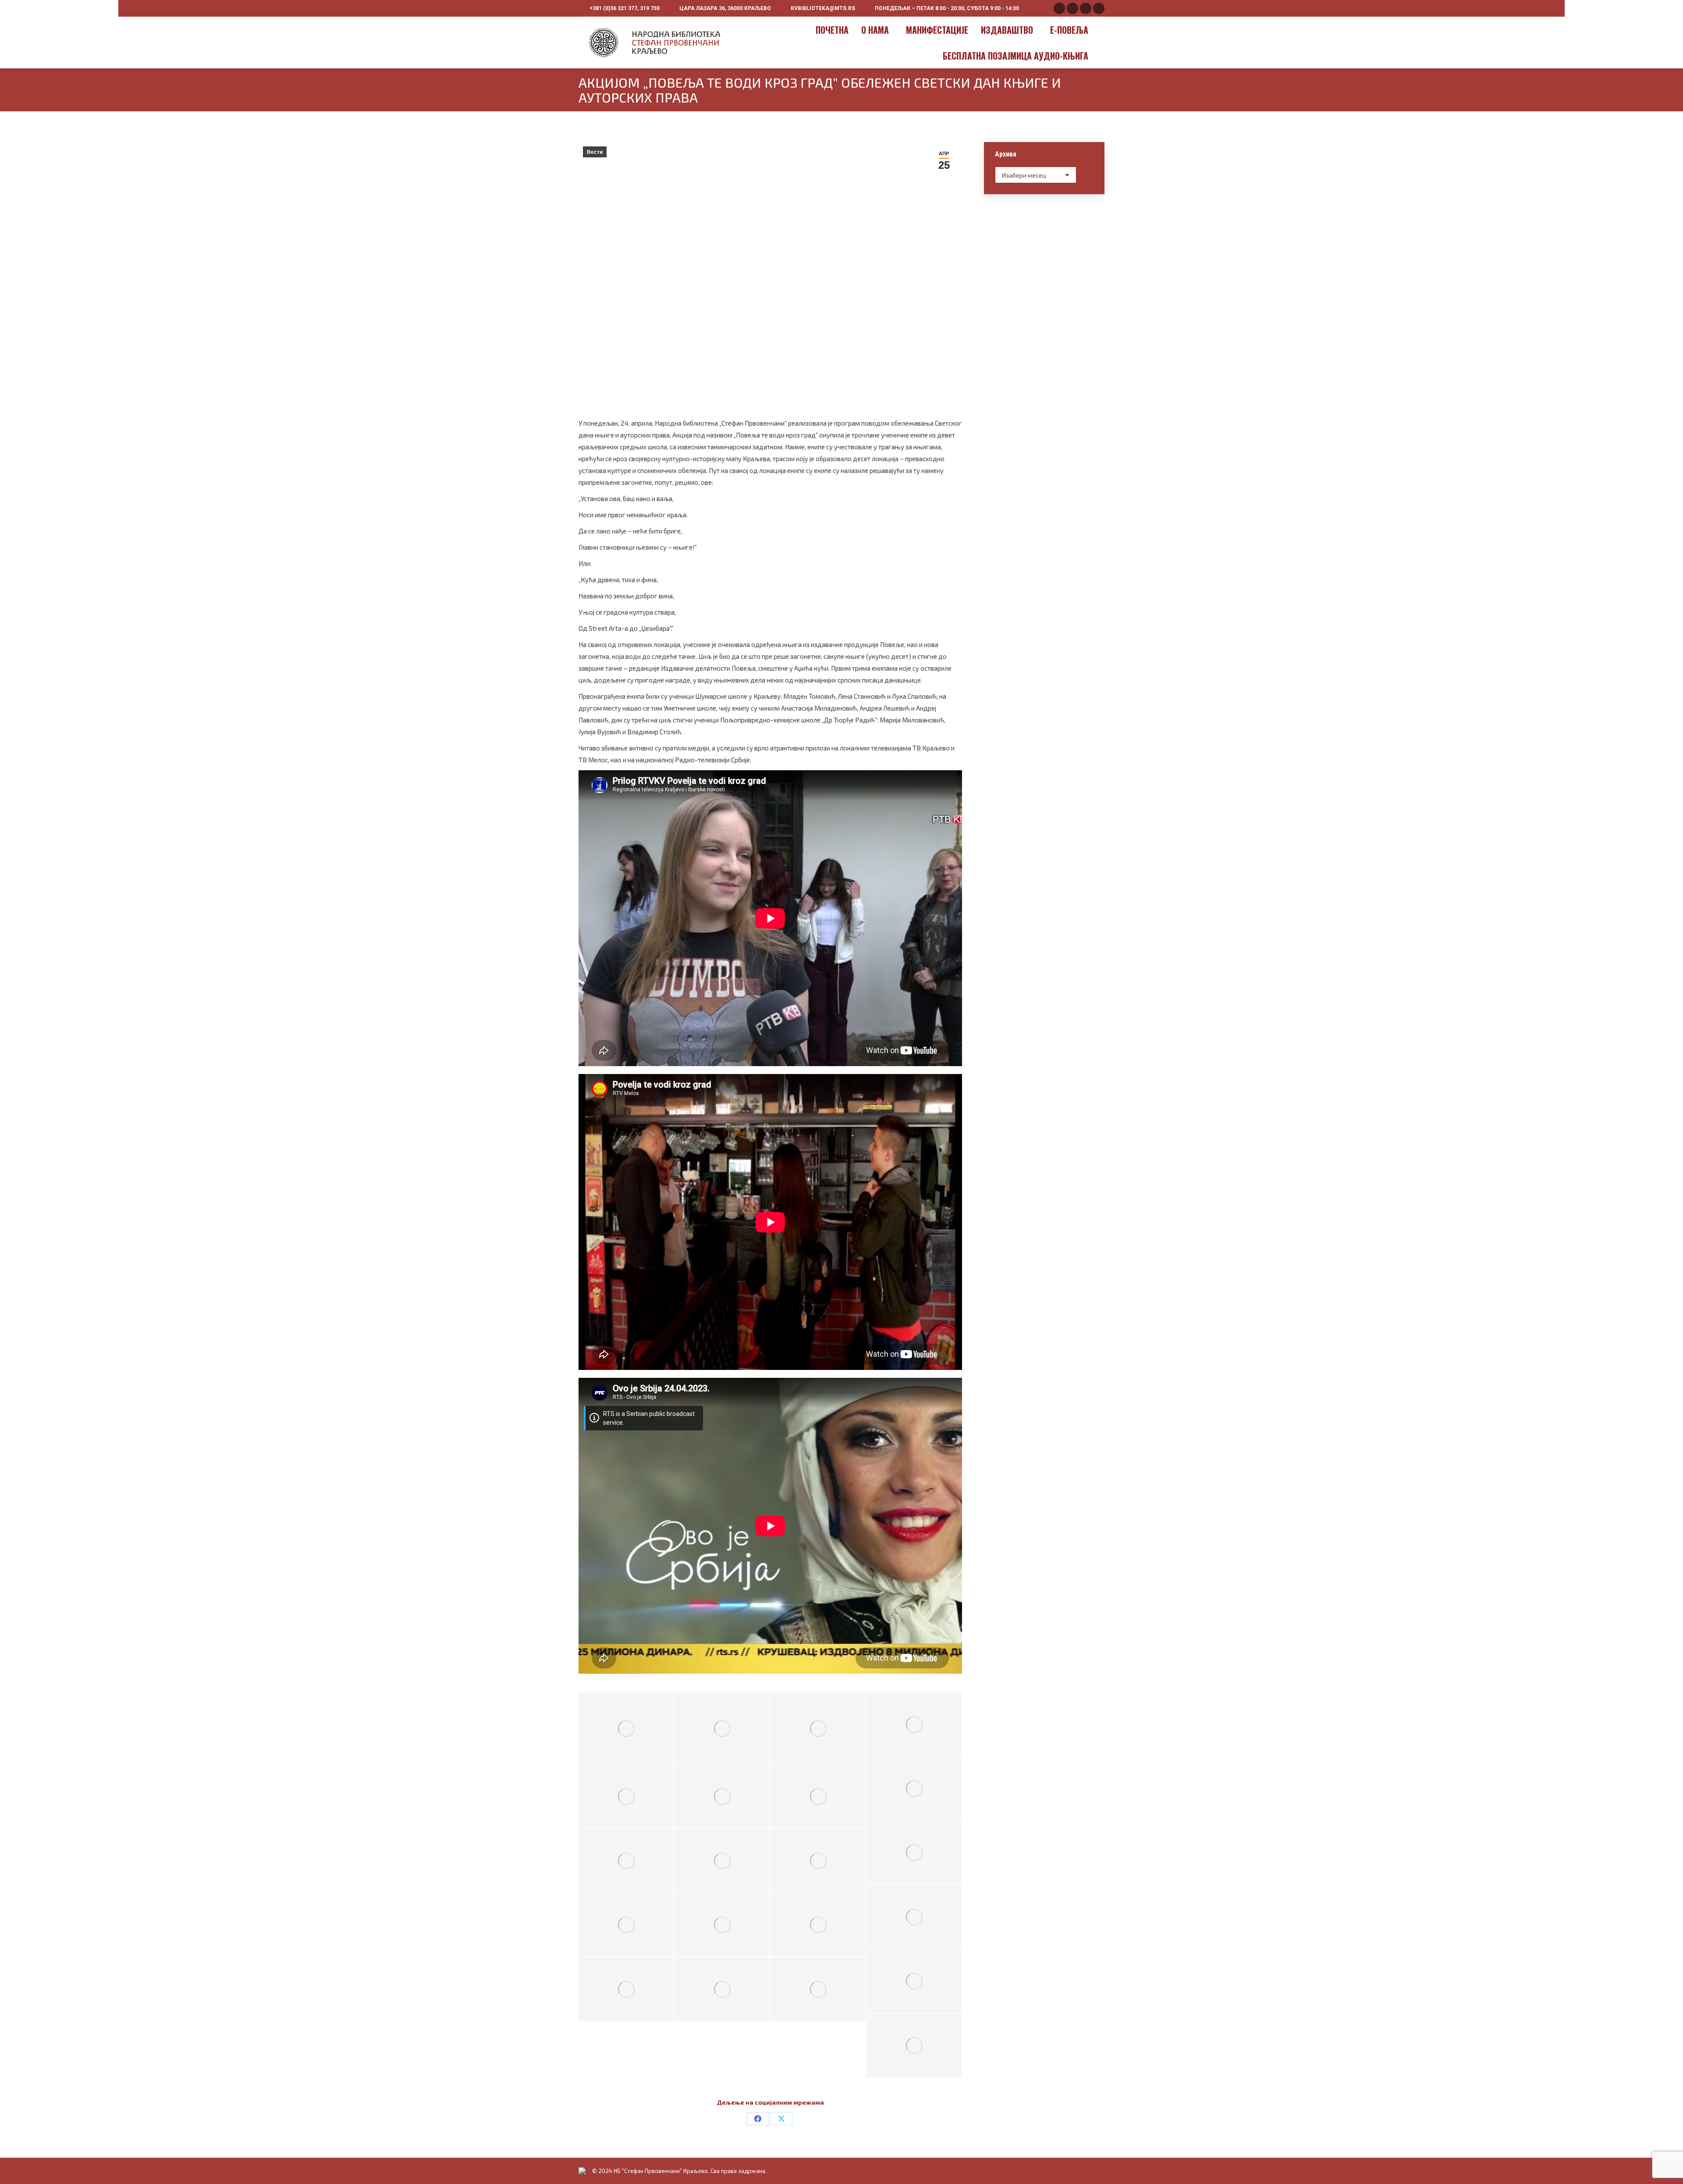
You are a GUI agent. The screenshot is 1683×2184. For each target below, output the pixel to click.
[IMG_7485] (626, 1728)
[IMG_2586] (914, 1724)
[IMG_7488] (818, 1728)
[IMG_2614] (722, 1989)
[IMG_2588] (626, 1860)
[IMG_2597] (722, 1796)
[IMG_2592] (626, 1796)
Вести (595, 152)
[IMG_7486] (722, 1728)
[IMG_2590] (722, 1860)
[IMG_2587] (914, 1788)
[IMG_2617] (818, 1989)
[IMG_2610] (722, 1924)
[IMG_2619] (914, 2045)
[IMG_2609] (626, 1924)
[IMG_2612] (914, 1981)
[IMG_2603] (914, 1852)
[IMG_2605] (914, 1917)
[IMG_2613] (626, 1989)
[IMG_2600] (818, 1796)
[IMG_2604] (818, 1860)
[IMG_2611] (818, 1924)
